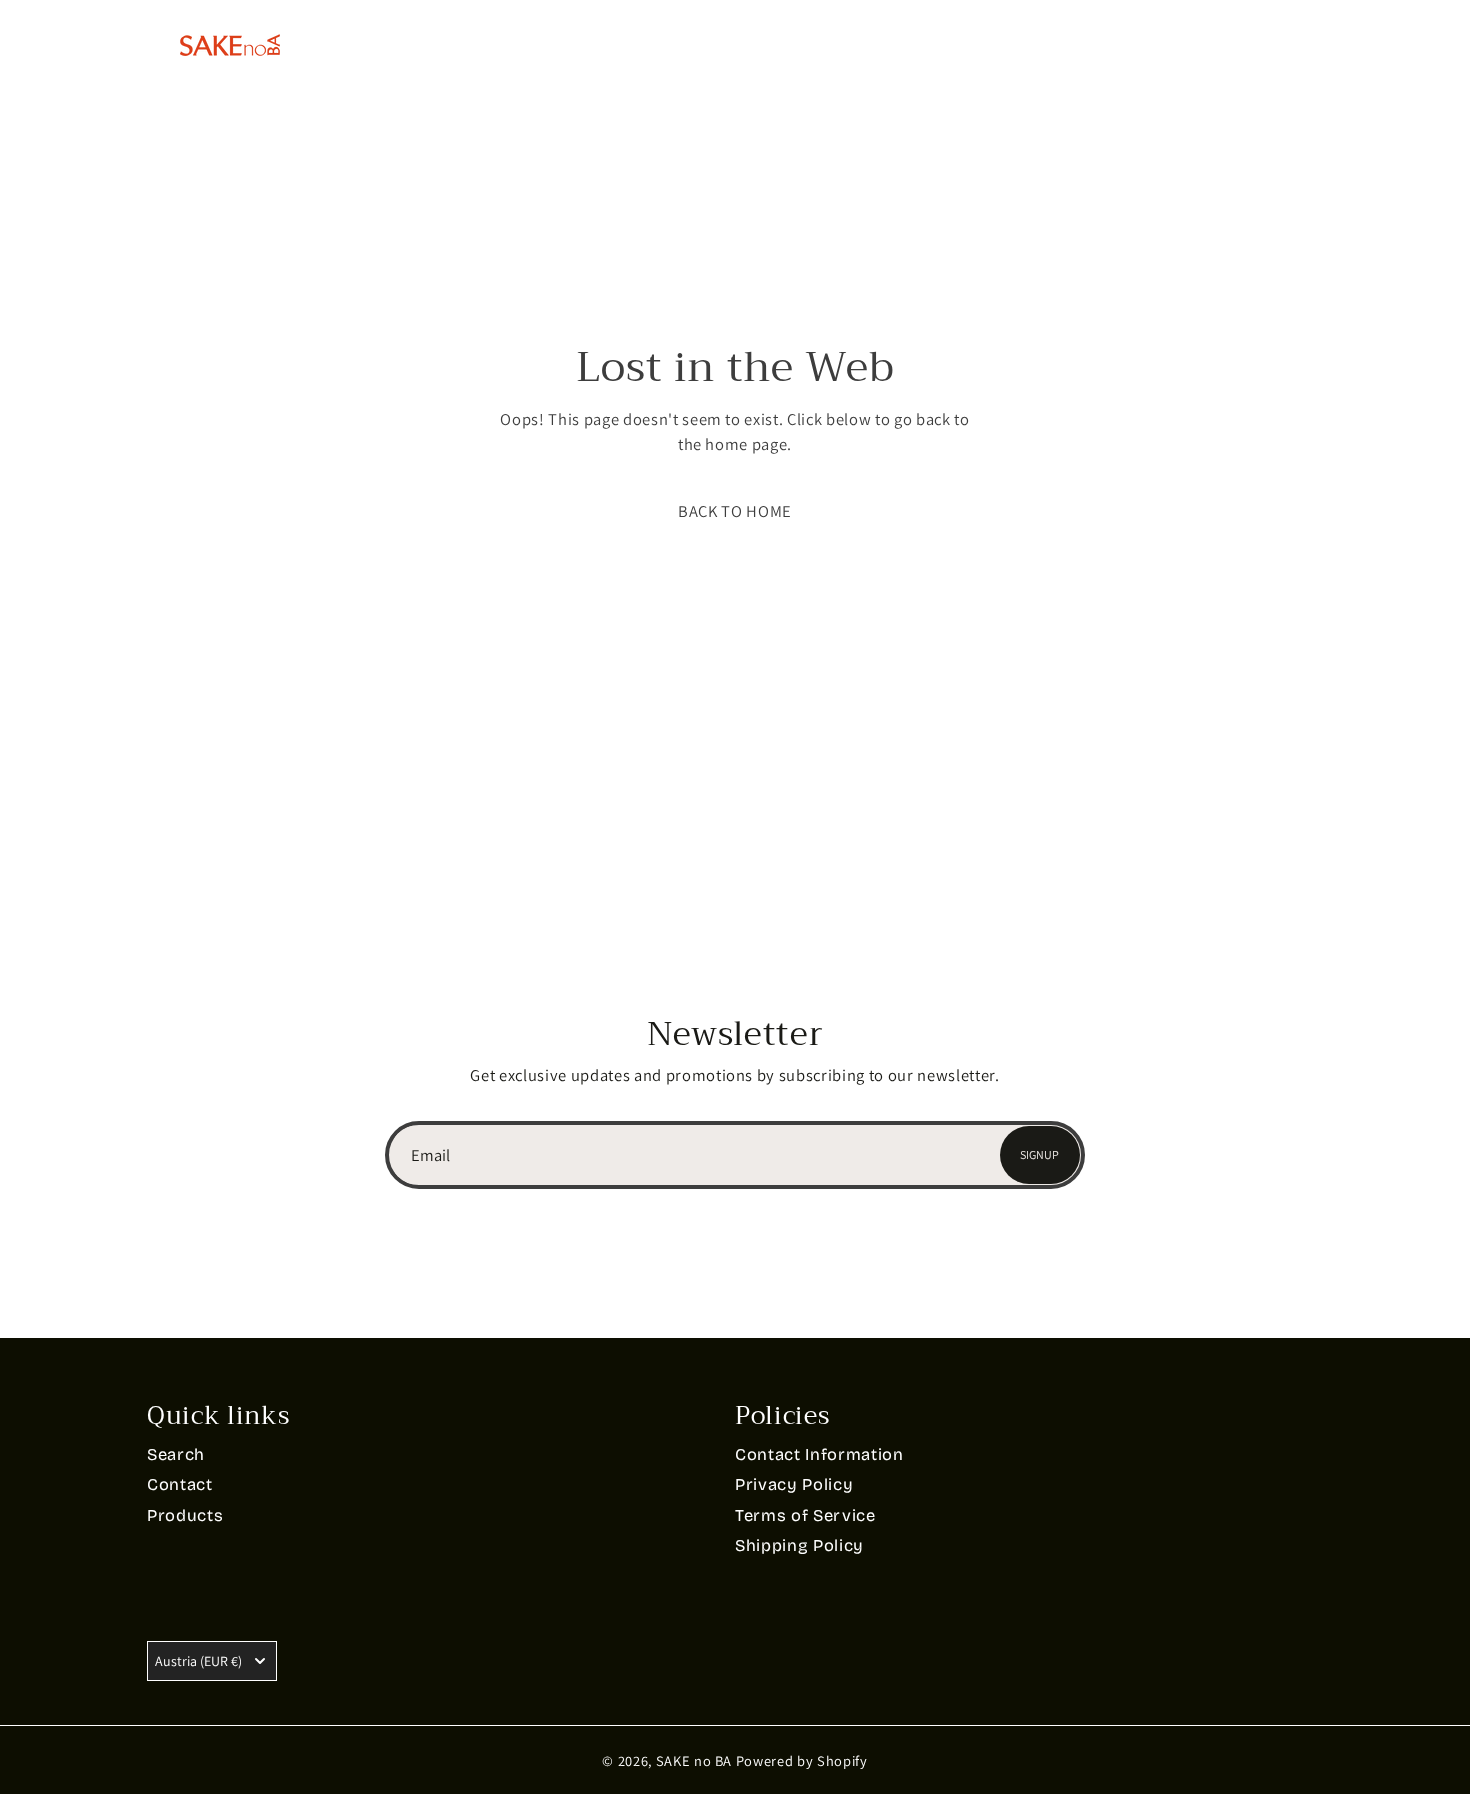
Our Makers (745, 44)
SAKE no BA (694, 1760)
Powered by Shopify (802, 1760)
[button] (735, 511)
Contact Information (819, 1454)
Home (443, 44)
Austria (198, 1661)
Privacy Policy (794, 1484)
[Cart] (1311, 45)
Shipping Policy (799, 1545)
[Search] (1229, 45)
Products (572, 44)
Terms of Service (805, 1515)
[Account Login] (1270, 45)
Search (176, 1454)
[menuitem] (1124, 45)
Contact (913, 44)
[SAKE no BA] (230, 45)
